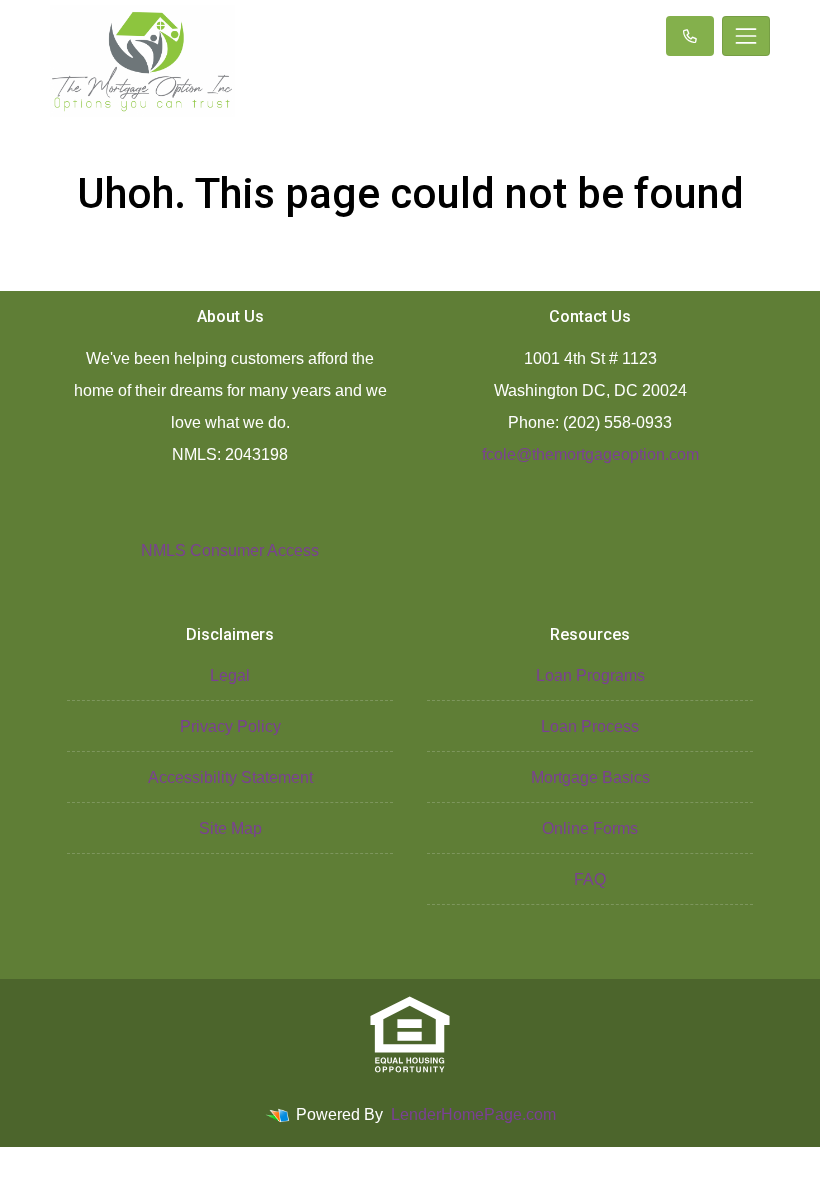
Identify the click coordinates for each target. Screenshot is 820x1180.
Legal (230, 675)
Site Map (230, 828)
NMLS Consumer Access (230, 550)
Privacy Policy (230, 726)
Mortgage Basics (590, 777)
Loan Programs (590, 675)
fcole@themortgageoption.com (590, 454)
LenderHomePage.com (473, 1114)
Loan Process (590, 726)
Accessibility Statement (230, 777)
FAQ (590, 879)
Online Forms (590, 828)
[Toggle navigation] (746, 36)
